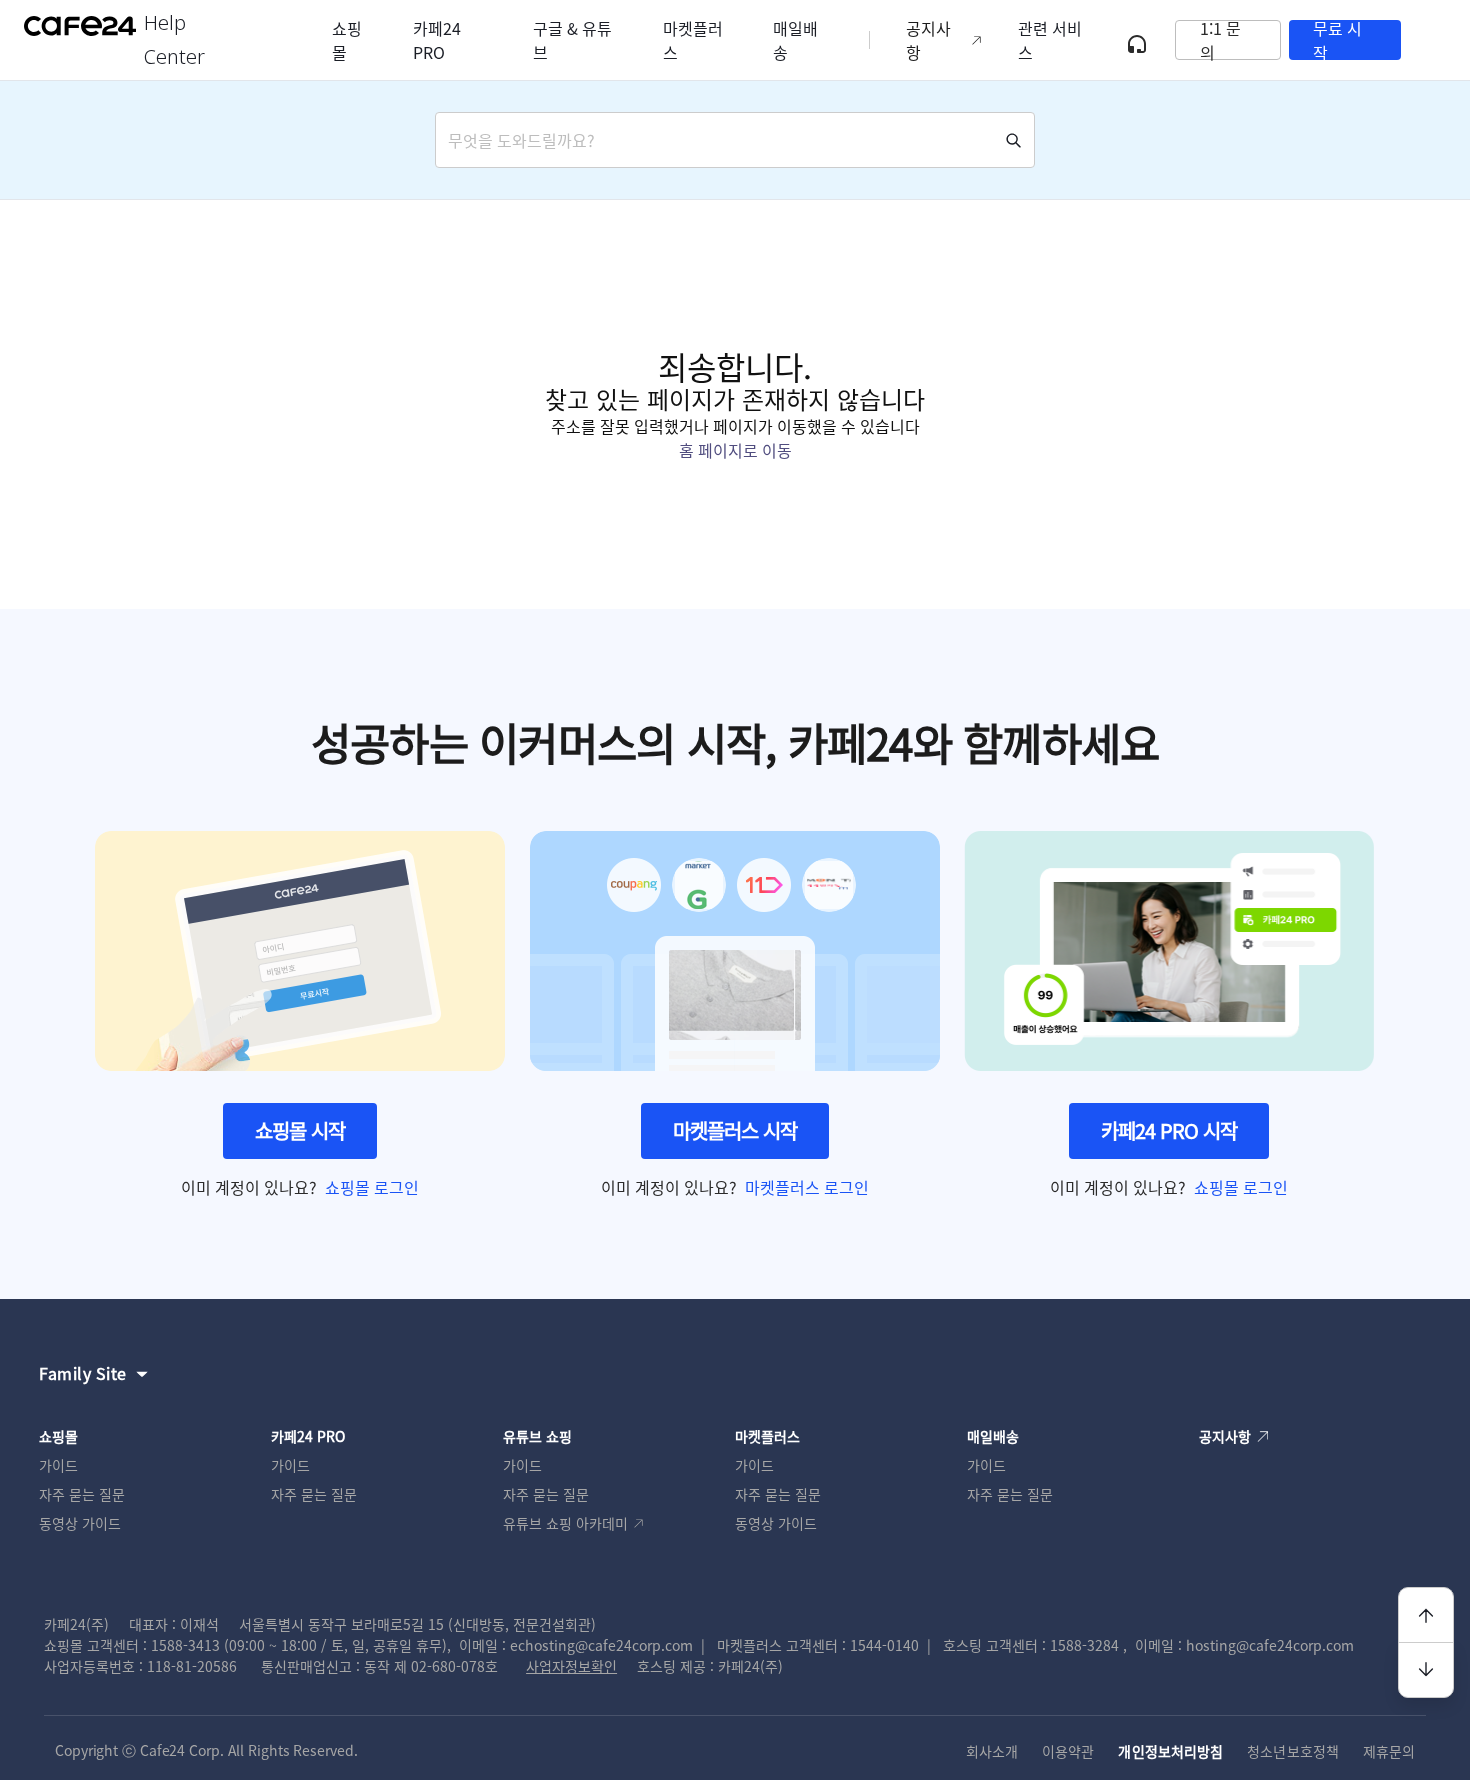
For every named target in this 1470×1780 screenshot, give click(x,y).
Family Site (83, 1373)
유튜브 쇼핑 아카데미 (565, 1523)
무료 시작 (1337, 40)
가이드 (58, 1465)
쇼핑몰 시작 (300, 1130)
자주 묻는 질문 (82, 1494)
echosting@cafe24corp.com (601, 1645)
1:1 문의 (1220, 40)
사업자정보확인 (571, 1666)
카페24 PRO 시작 (1169, 1130)
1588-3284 (1084, 1645)
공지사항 (928, 40)
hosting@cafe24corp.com (1270, 1645)
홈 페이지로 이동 (735, 450)
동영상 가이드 (80, 1523)
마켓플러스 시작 (735, 1130)
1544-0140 (884, 1645)
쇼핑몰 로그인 (372, 1187)
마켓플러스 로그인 (807, 1187)
